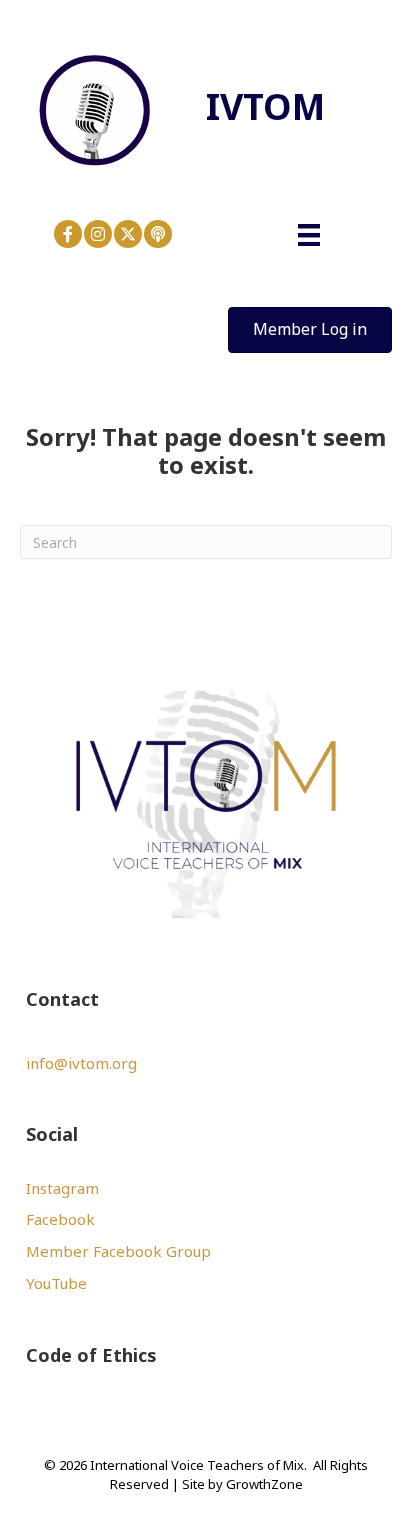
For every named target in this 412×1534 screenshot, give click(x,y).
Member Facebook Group (118, 1251)
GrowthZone (264, 1484)
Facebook (60, 1219)
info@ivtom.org (81, 1063)
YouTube (56, 1283)
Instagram (62, 1188)
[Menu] (309, 235)
